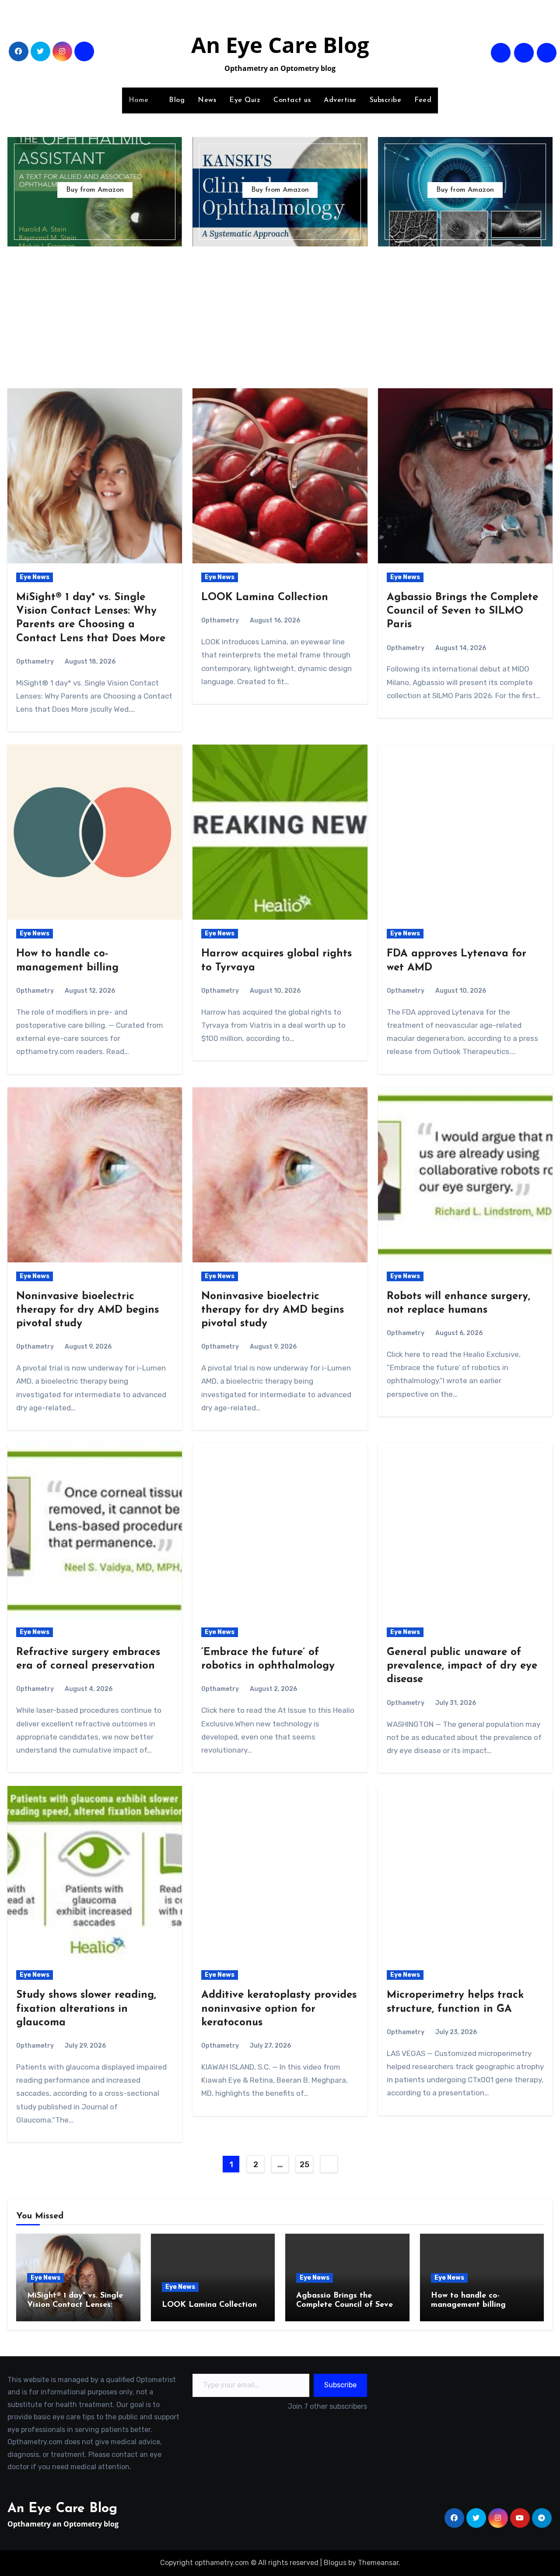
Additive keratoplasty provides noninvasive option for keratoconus (279, 2009)
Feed (423, 100)
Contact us (292, 100)
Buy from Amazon (95, 190)
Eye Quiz (245, 100)
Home (140, 100)
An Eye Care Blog (280, 45)
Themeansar (378, 2563)
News (207, 100)
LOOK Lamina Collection (265, 597)
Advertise (340, 100)
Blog (177, 100)
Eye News (35, 577)
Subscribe (386, 100)
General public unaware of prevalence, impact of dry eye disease (462, 1666)
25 (304, 2165)
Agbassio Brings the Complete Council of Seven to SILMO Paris (462, 611)
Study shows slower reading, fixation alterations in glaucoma (86, 2009)
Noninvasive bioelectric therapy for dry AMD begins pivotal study (87, 1310)
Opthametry (35, 662)
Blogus (335, 2563)
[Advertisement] (280, 316)
